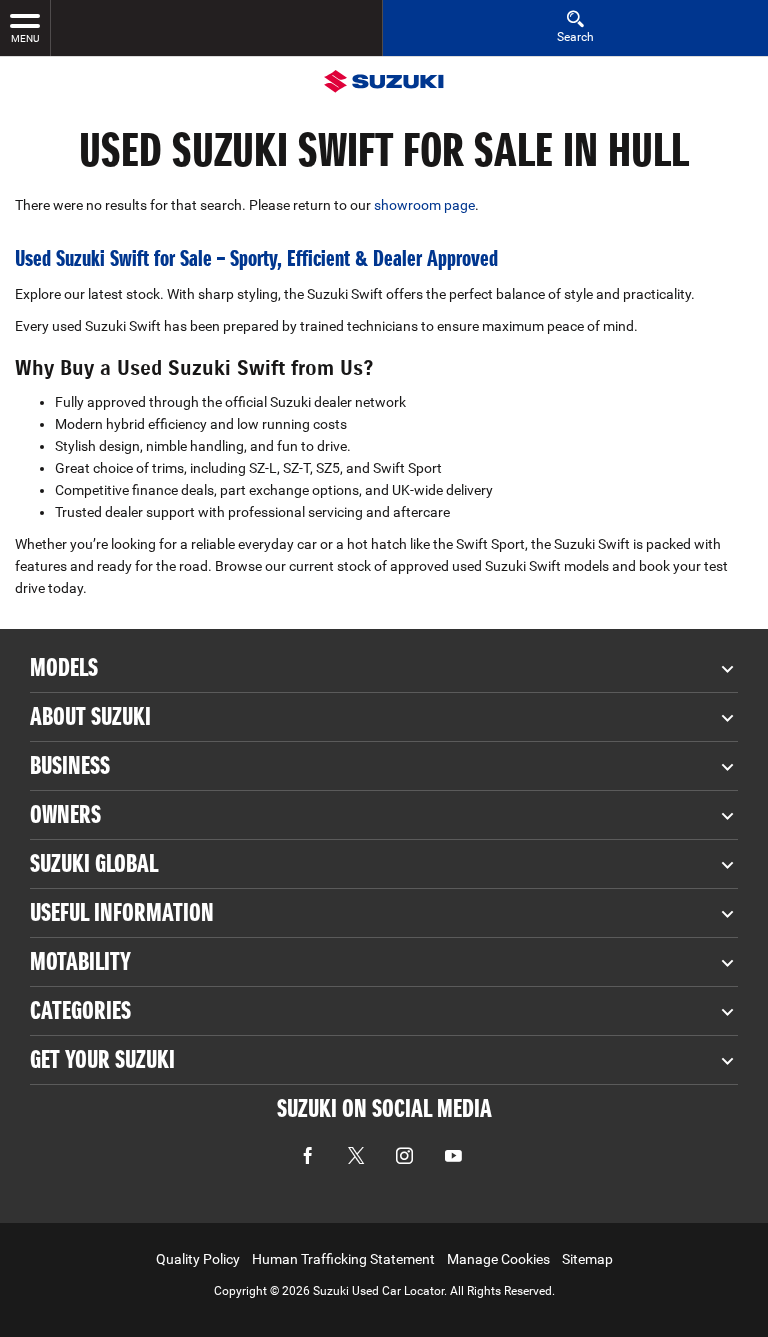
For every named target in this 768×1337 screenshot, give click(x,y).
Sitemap (587, 1259)
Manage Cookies (498, 1259)
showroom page (424, 205)
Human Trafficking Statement (343, 1259)
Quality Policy (198, 1259)
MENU (25, 38)
